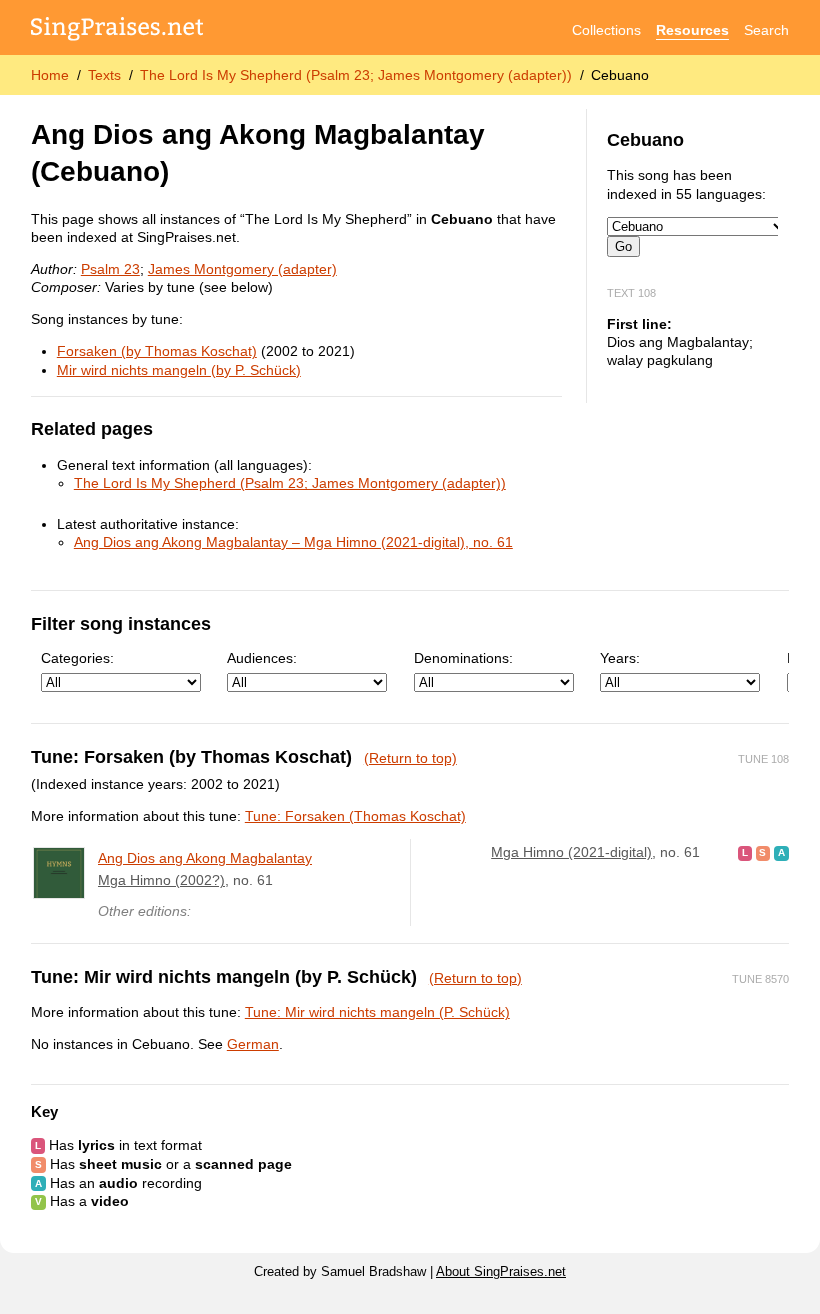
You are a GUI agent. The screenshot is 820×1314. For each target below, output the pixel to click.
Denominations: (463, 658)
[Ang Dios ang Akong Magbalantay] (59, 873)
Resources (692, 30)
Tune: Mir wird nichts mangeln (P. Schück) (377, 1012)
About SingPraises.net (501, 1272)
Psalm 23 (110, 269)
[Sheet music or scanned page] (763, 852)
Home (50, 75)
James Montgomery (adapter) (242, 269)
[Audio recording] (781, 852)
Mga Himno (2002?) (161, 880)
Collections (606, 30)
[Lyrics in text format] (745, 852)
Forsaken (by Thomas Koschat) (157, 351)
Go (623, 246)
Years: (620, 658)
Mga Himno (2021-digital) (571, 852)
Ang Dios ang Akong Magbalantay (205, 858)
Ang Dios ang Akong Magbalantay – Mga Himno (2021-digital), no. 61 (293, 542)
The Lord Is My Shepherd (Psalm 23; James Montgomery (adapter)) (356, 75)
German (253, 1044)
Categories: (77, 658)
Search (766, 30)
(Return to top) (410, 758)
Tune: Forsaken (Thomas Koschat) (355, 816)
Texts (104, 75)
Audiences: (262, 658)
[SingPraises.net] (117, 30)
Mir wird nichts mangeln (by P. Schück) (179, 370)
